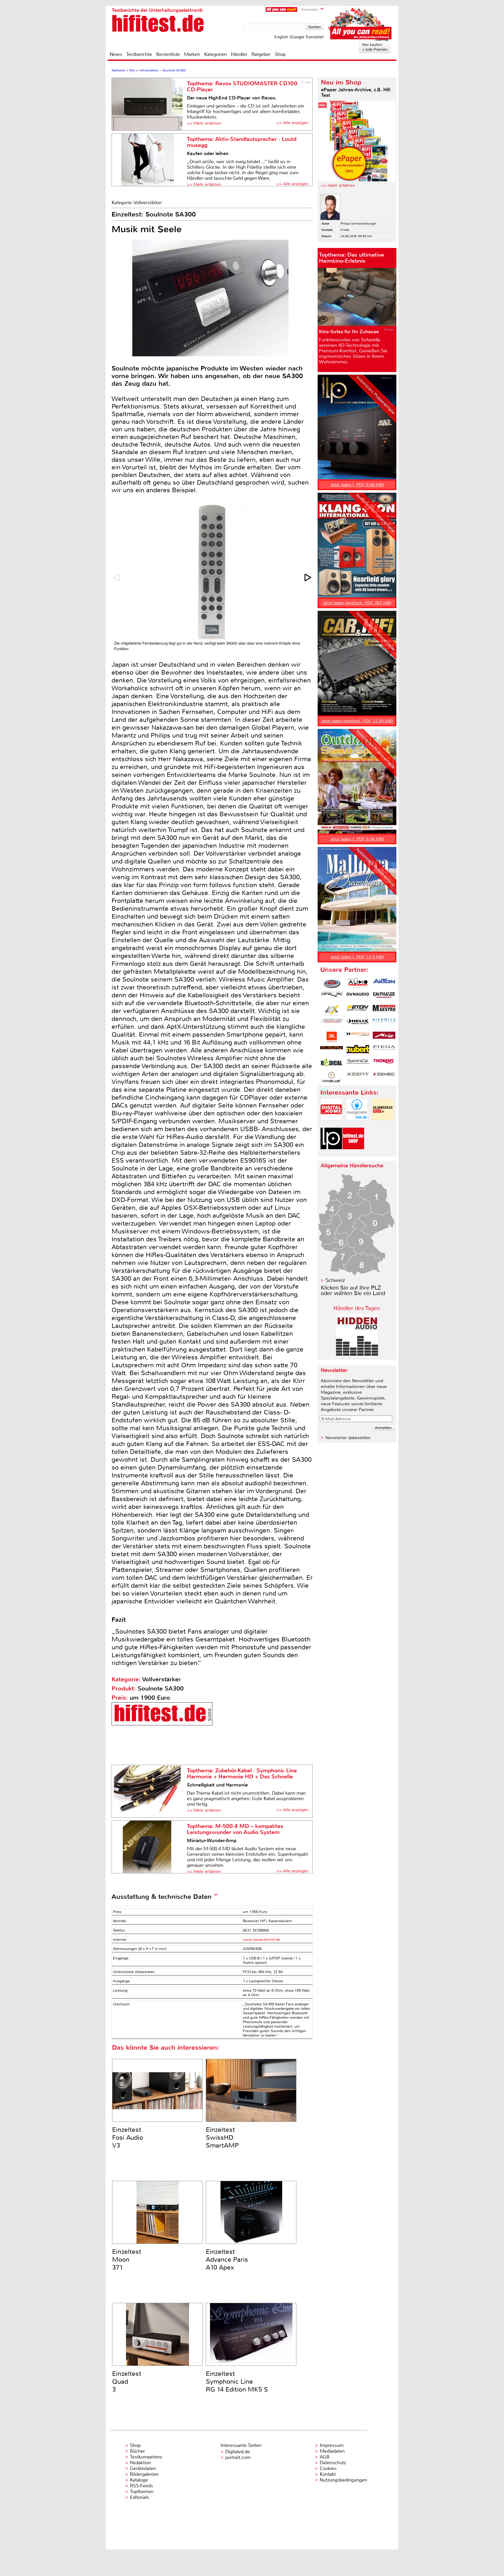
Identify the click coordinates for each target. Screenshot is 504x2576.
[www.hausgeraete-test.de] (357, 1125)
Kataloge (139, 2480)
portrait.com (238, 2457)
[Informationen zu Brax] (332, 997)
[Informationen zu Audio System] (358, 983)
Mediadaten (332, 2451)
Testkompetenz (146, 2457)
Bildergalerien (144, 2474)
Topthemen (142, 2492)
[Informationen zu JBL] (332, 1037)
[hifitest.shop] (353, 1154)
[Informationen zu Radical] (332, 1064)
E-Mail (345, 230)
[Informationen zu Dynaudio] (358, 997)
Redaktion (140, 2463)
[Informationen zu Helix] (358, 1024)
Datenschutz (333, 2463)
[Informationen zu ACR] (332, 983)
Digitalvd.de (238, 2452)
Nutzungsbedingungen (343, 2480)
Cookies (328, 2468)
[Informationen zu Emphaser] (384, 997)
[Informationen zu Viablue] (332, 1077)
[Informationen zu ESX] (332, 1010)
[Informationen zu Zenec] (384, 1077)
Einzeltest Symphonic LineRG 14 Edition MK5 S (237, 2382)
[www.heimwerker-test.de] (383, 1125)
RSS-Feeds (141, 2486)
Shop (280, 54)
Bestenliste (168, 54)
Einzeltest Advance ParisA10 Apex (227, 2260)
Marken (192, 54)
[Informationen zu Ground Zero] (332, 1024)
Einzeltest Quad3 (127, 2382)
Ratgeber (261, 54)
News (116, 54)
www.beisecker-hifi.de (261, 1940)
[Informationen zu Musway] (332, 1050)
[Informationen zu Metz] (384, 1037)
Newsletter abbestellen (348, 1438)
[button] (308, 577)
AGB (325, 2457)
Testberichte (139, 54)
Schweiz (335, 1280)
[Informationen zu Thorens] (384, 1064)
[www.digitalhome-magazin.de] (331, 1125)
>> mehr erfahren (338, 185)
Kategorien (216, 54)
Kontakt (328, 2474)
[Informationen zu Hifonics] (384, 1024)
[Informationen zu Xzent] (358, 1077)
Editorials (140, 2497)
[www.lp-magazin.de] (331, 1154)
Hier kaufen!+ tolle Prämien (375, 47)
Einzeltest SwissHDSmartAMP (222, 2138)
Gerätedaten (143, 2468)
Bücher (137, 2451)
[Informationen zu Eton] (358, 1010)
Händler (239, 54)
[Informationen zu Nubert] (358, 1050)
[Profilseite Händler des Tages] (357, 1354)
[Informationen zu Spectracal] (358, 1064)
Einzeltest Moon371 (127, 2260)
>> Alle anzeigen (292, 123)
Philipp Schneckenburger (358, 224)
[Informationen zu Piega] (384, 1050)
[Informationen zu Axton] (384, 983)
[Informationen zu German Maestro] (384, 1010)
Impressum (332, 2445)
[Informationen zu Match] (358, 1037)
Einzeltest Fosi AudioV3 (128, 2138)
